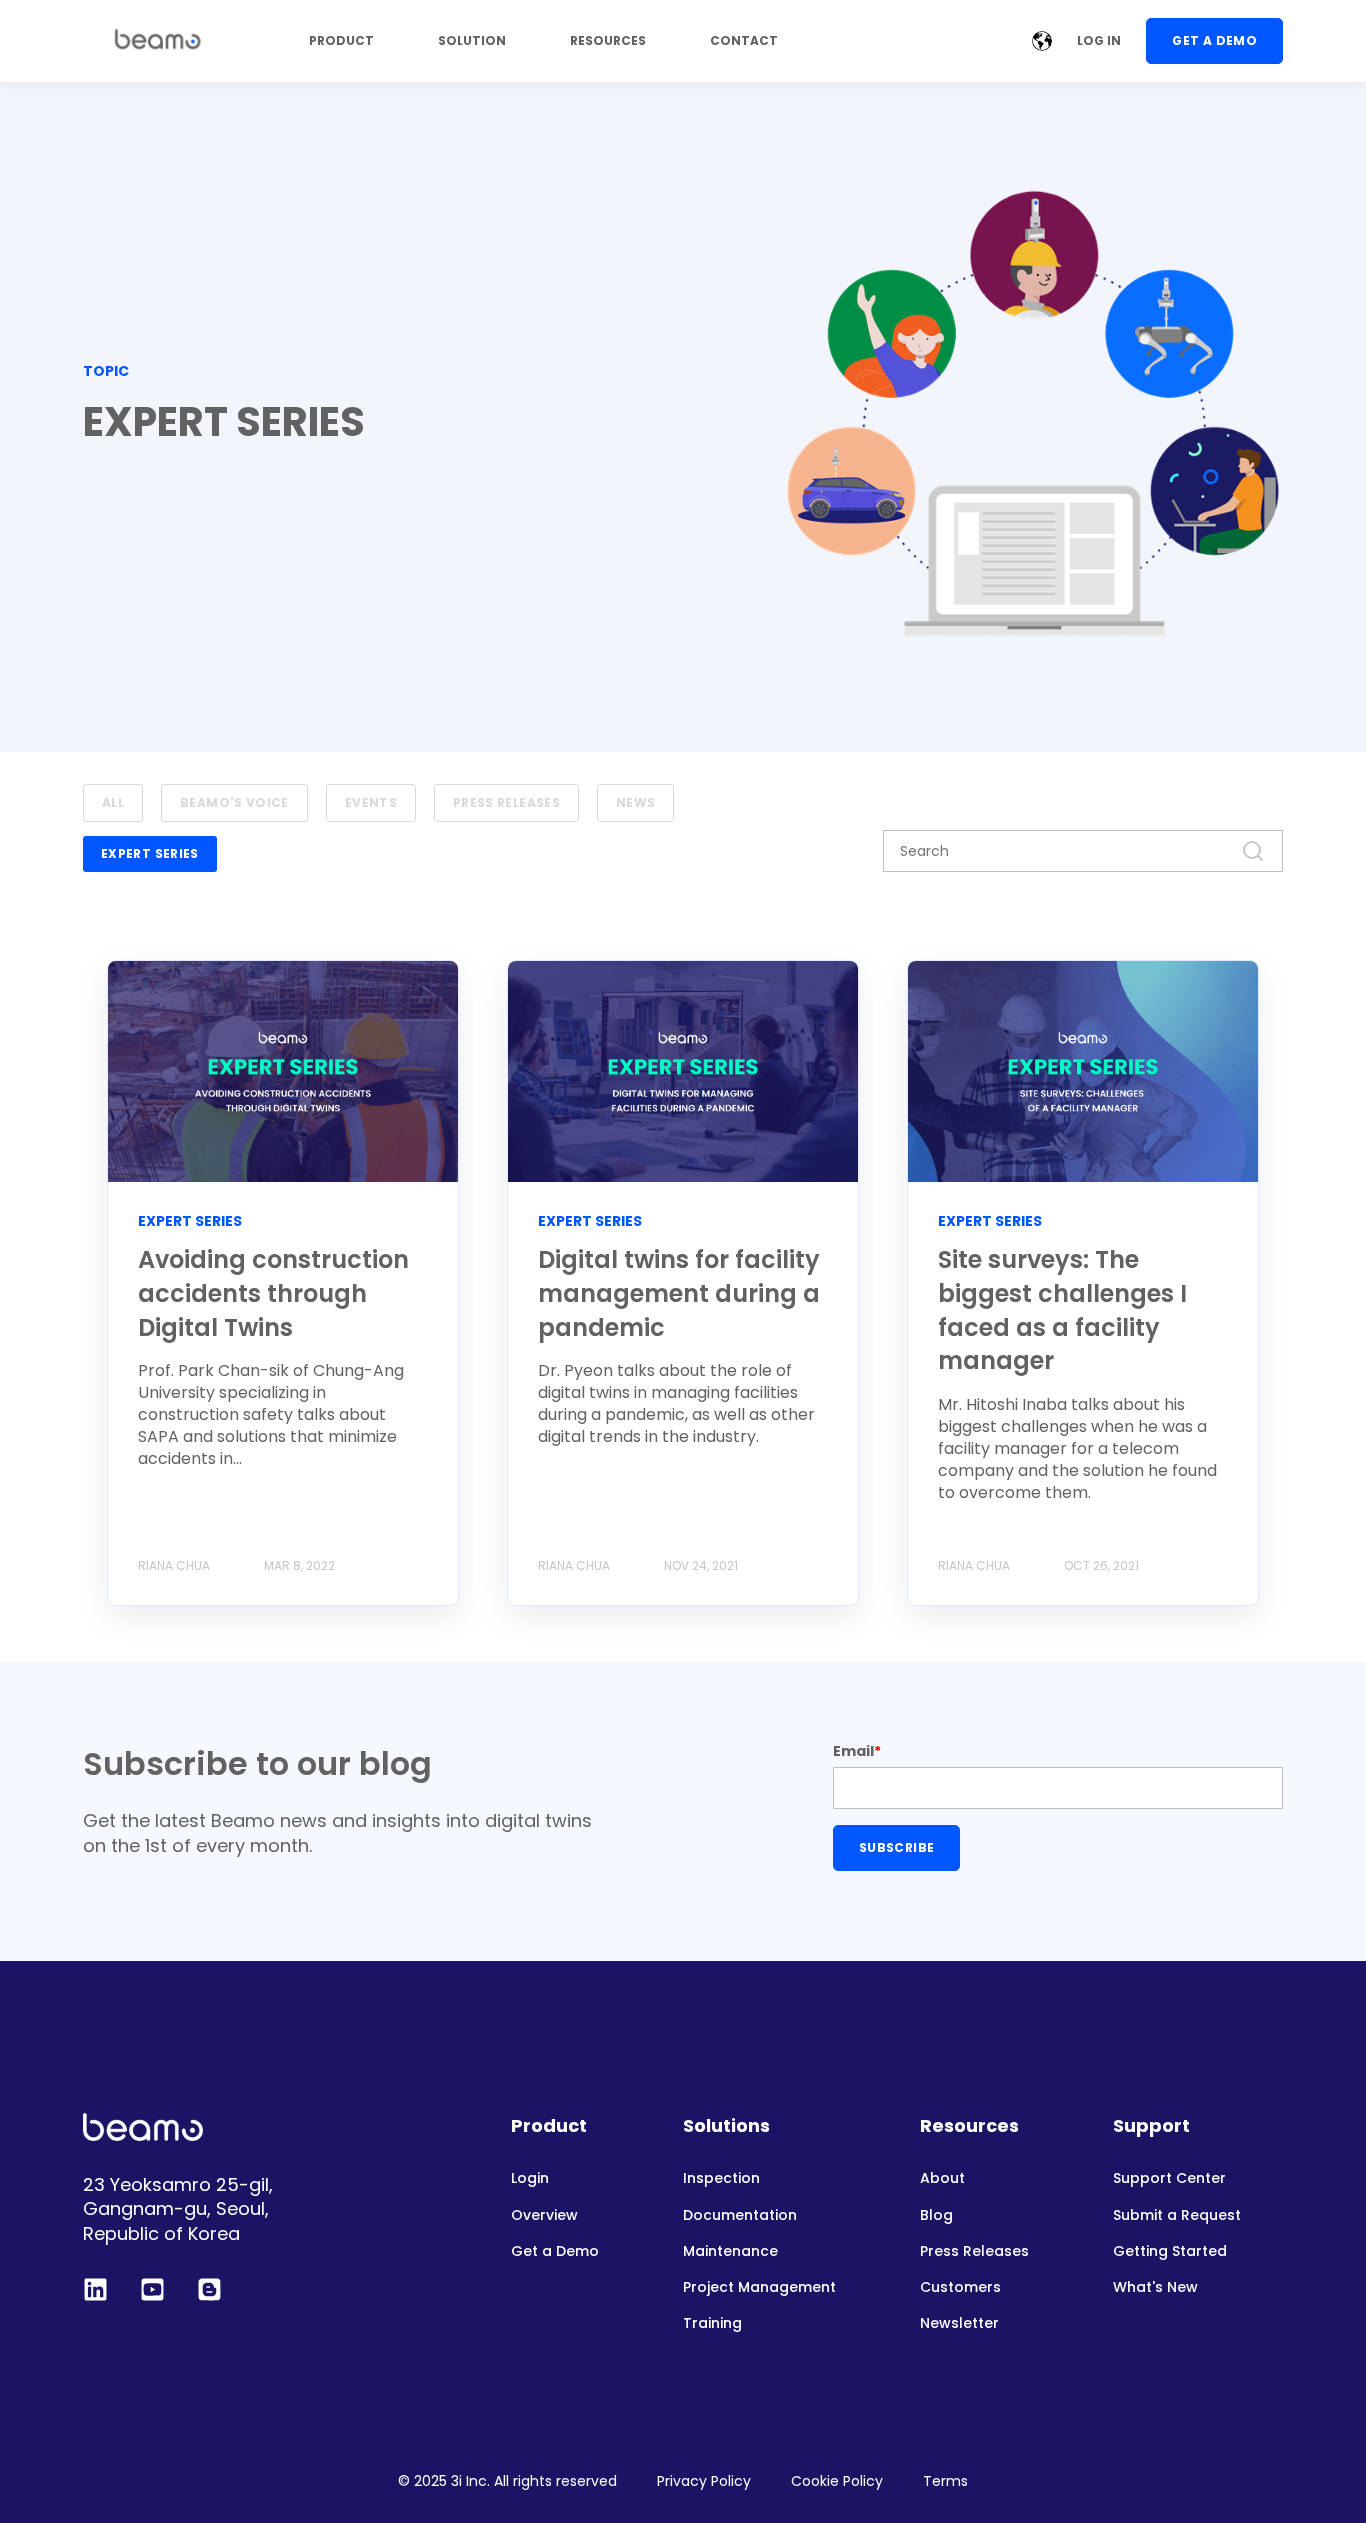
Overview (544, 2215)
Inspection (721, 2178)
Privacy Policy (704, 2481)
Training (712, 2323)
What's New (1155, 2287)
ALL (113, 802)
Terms (945, 2481)
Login (530, 2178)
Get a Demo (555, 2251)
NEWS (635, 802)
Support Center (1169, 2178)
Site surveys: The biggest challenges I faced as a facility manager (1062, 1310)
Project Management (759, 2287)
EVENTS (371, 802)
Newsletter (959, 2323)
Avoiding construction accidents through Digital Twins (273, 1293)
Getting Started (1170, 2251)
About (942, 2178)
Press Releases (974, 2251)
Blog (936, 2215)
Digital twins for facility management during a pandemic (679, 1293)
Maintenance (730, 2251)
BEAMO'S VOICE (234, 802)
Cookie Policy (837, 2481)
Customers (960, 2287)
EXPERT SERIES (150, 853)
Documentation (740, 2215)
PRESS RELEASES (506, 802)
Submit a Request (1177, 2215)
